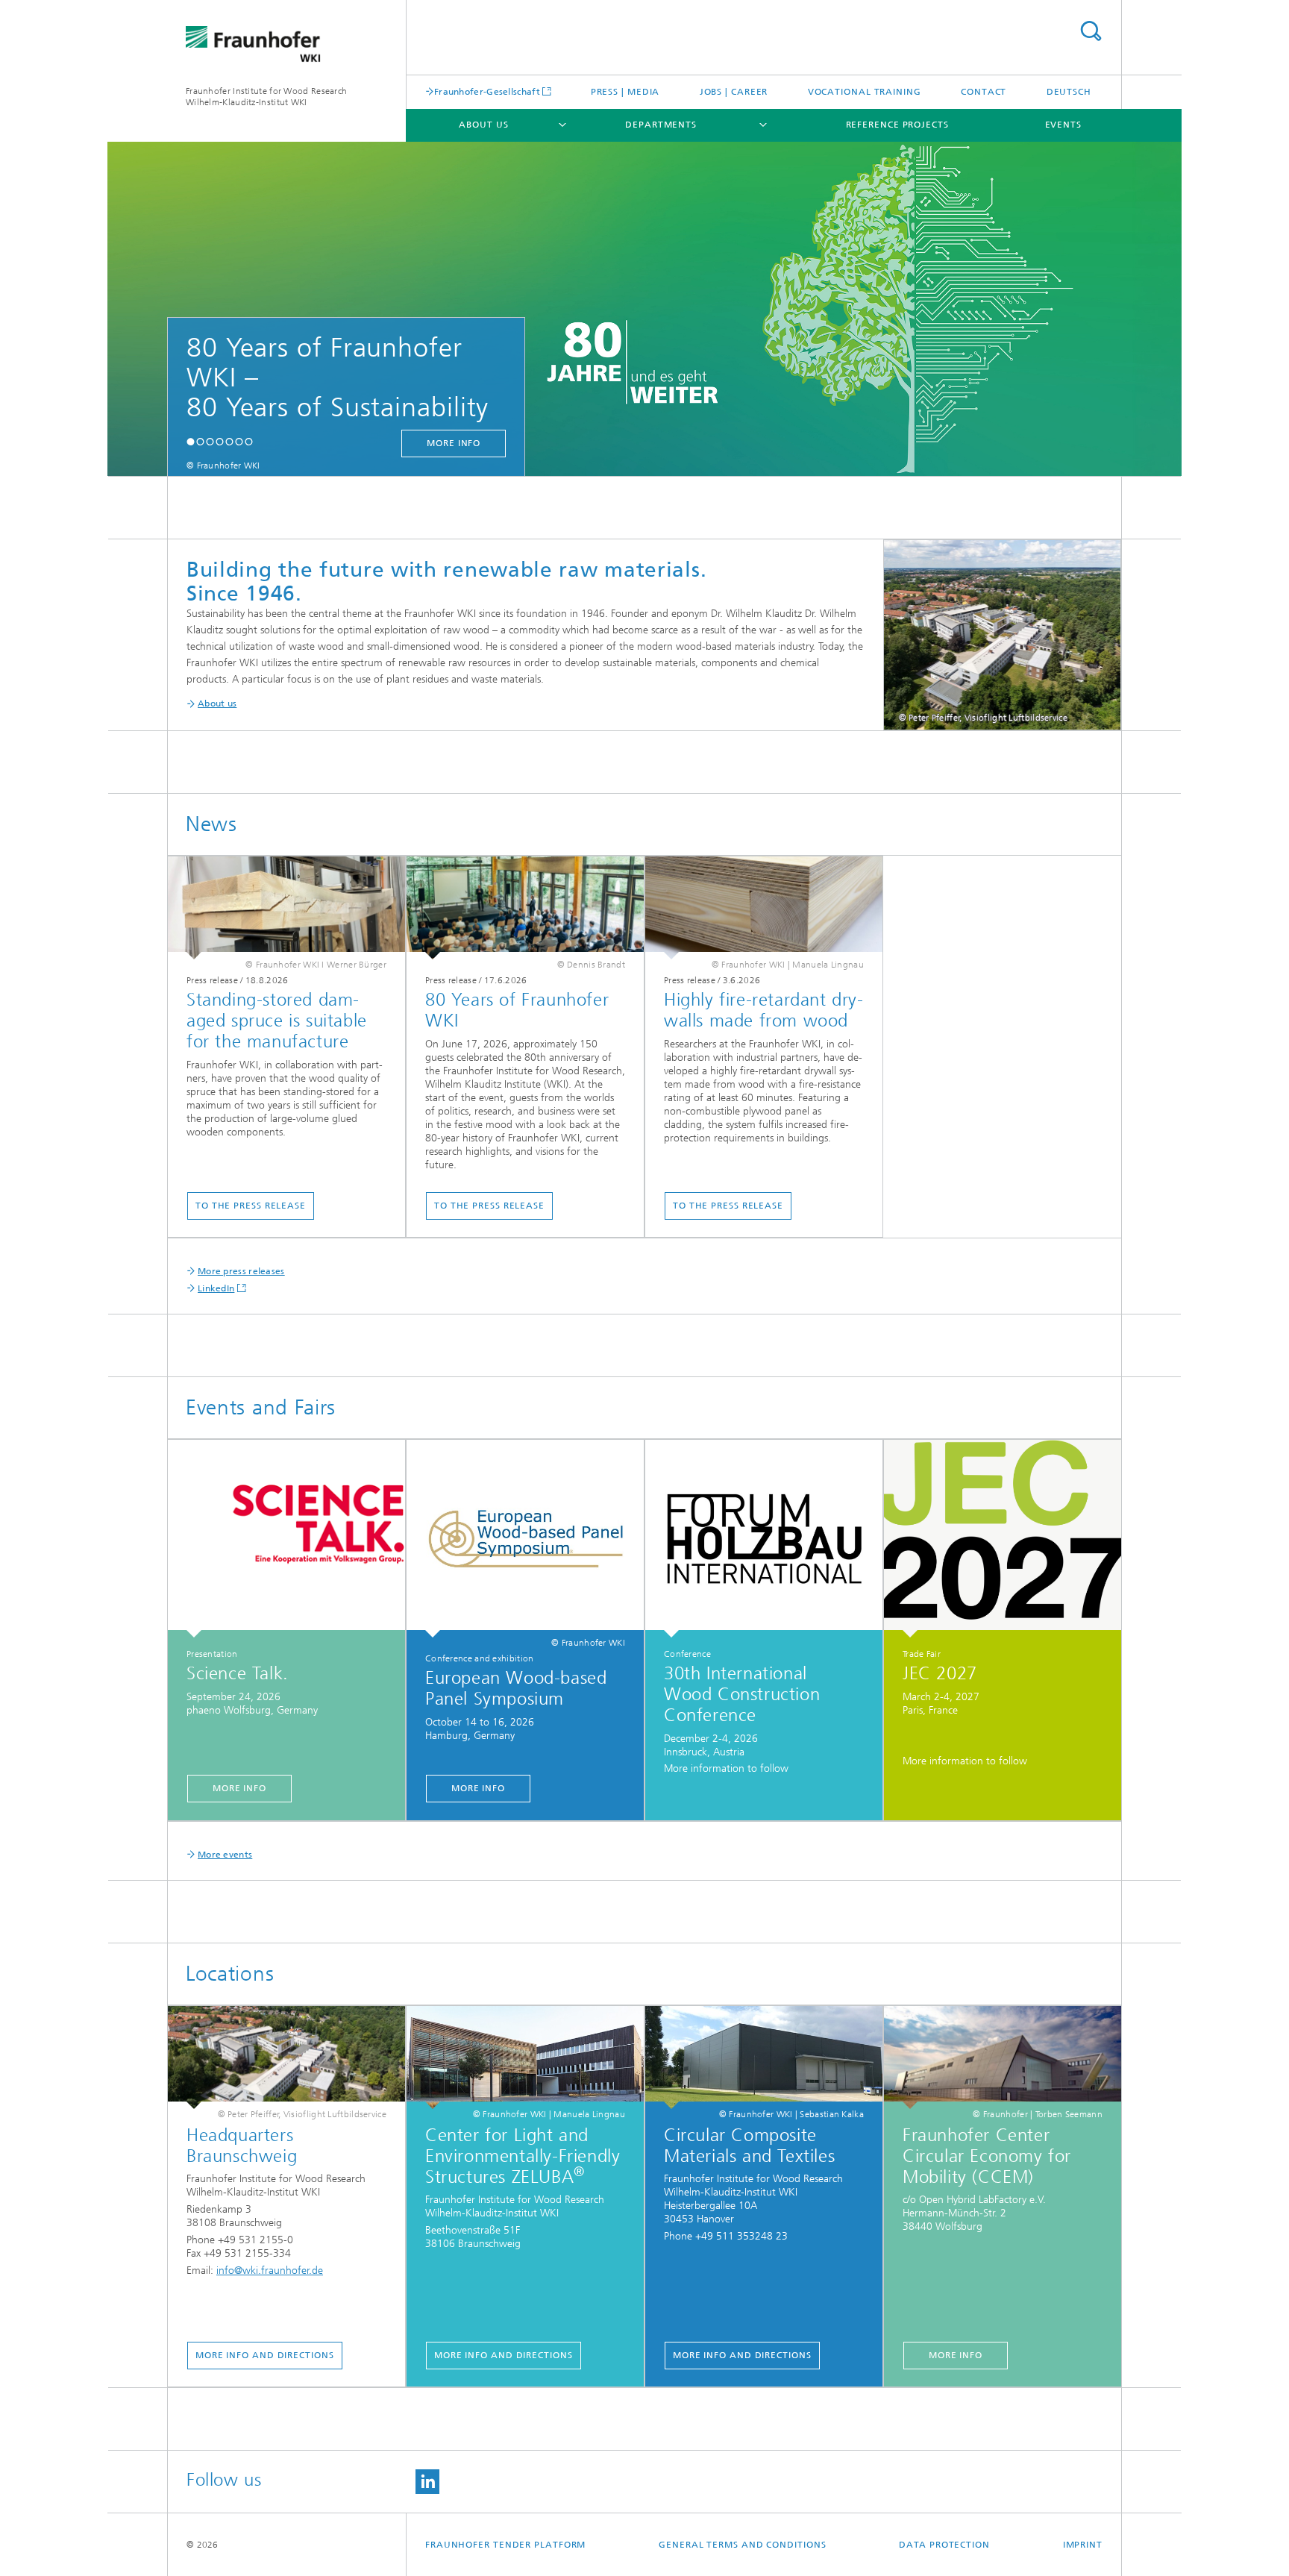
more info (454, 443)
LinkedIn (216, 1288)
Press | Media (625, 92)
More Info (239, 1788)
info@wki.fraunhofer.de (270, 2271)
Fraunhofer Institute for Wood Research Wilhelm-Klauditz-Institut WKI (266, 97)
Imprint (1083, 2545)
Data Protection (944, 2545)
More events (225, 1855)
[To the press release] (286, 908)
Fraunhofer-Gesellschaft (487, 91)
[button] (191, 441)
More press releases (241, 1271)
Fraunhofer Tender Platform (505, 2545)
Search (1091, 31)
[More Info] (286, 1539)
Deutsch (1069, 92)
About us (483, 125)
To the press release (251, 1206)
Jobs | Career (734, 92)
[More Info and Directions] (286, 2058)
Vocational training (865, 92)
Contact (984, 92)
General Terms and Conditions (742, 2545)
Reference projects (897, 125)
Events (1063, 125)
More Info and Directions (265, 2355)
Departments (661, 125)
